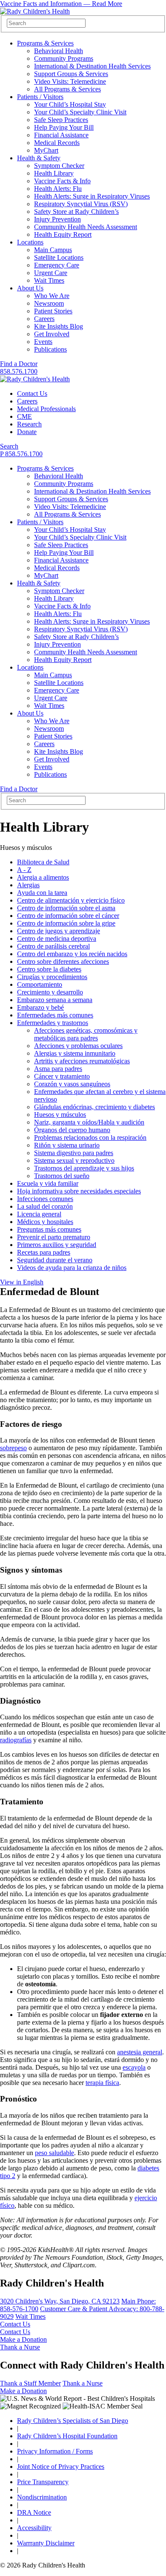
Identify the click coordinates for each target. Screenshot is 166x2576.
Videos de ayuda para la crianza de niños (72, 1268)
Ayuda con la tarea (42, 893)
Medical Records (57, 143)
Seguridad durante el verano (55, 1260)
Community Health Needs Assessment (86, 227)
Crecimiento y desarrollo (50, 992)
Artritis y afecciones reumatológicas (82, 1061)
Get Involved (52, 334)
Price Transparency (43, 2482)
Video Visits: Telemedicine (70, 81)
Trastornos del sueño (62, 1176)
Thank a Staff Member (30, 2383)
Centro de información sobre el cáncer (68, 916)
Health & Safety (39, 158)
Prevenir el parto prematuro (54, 1237)
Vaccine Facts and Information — (61, 4)
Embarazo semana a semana (55, 1000)
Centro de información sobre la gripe (66, 923)
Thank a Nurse (20, 2347)
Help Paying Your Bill (64, 127)
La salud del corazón (45, 1206)
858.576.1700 (19, 371)
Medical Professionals (46, 409)
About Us (30, 288)
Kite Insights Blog (59, 326)
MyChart (46, 150)
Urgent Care (51, 273)
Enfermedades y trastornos (53, 1023)
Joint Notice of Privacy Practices (61, 2467)
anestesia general (140, 2052)
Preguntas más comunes (49, 1229)
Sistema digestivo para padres (74, 1153)
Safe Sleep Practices (61, 120)
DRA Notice (34, 2512)
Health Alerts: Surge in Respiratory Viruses (92, 196)
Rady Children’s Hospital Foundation (67, 2436)
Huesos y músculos (60, 1115)
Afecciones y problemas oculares (78, 1046)
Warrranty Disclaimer (46, 2543)
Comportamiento (40, 984)
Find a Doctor (19, 364)
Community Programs (64, 58)
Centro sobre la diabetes (49, 969)
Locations (30, 242)
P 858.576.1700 (21, 454)
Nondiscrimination (42, 2497)
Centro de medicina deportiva (57, 939)
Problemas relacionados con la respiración (90, 1137)
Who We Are (52, 296)
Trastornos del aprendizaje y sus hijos (84, 1168)
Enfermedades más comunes (55, 1015)
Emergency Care (57, 265)
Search (9, 446)
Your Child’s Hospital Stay (70, 104)
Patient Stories (53, 311)
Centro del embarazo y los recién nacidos (72, 954)
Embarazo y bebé (40, 1007)
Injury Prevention (57, 219)
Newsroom (49, 303)
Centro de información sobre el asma (66, 908)
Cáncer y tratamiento (62, 1076)
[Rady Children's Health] (35, 379)
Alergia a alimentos (43, 877)
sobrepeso (13, 1448)
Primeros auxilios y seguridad (57, 1245)
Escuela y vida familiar (48, 1183)
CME (24, 416)
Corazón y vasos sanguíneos (72, 1084)
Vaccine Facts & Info (62, 181)
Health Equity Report (63, 234)
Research (29, 424)
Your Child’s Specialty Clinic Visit (80, 112)
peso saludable (54, 2153)
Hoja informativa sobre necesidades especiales (79, 1191)
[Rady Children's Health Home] (35, 11)
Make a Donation (23, 2339)
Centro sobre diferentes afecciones (63, 961)
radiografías (16, 1740)
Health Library (54, 173)
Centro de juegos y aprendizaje (59, 931)
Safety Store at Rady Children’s (76, 212)
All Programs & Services (67, 89)
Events (43, 342)
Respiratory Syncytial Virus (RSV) (81, 204)
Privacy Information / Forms (55, 2451)
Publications (50, 349)
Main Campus (53, 250)
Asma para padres (58, 1069)
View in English (22, 1282)
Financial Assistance (61, 135)
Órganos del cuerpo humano (72, 1130)
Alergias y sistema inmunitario (75, 1053)
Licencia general (39, 1214)
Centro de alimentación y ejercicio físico (71, 900)
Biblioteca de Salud (43, 862)
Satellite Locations (59, 257)
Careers (44, 319)
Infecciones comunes (45, 1199)
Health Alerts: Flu (58, 189)
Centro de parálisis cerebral (53, 946)
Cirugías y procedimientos (52, 977)
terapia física (102, 2083)
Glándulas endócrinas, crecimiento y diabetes (94, 1107)
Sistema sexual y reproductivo (74, 1160)
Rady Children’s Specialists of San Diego (73, 2421)
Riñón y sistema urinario (67, 1145)
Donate (27, 432)
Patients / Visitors (40, 97)
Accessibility (34, 2528)
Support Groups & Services (71, 74)
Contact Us (32, 393)
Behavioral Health (59, 51)
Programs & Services (45, 43)
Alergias (28, 885)
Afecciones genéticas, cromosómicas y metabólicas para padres (86, 1034)
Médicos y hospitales (45, 1222)
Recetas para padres (44, 1252)
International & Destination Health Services (92, 66)
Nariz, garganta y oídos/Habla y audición (89, 1122)
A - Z (24, 870)
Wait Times (49, 280)
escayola (134, 2067)
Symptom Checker (59, 166)
